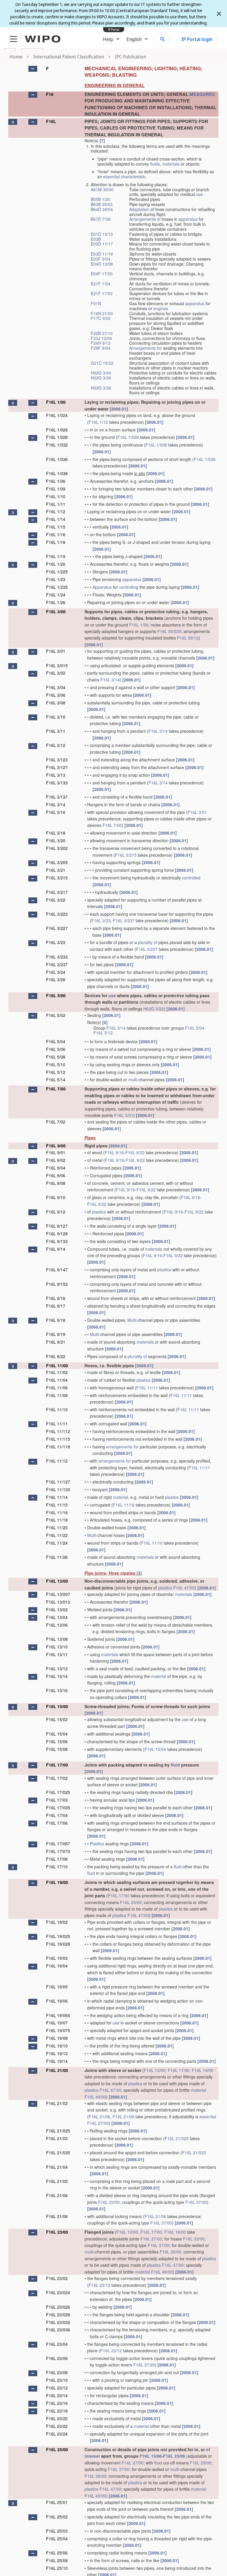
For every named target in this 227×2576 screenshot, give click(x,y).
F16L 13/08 (57, 1639)
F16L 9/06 (56, 1175)
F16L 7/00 (112, 825)
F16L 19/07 (57, 2023)
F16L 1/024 (57, 415)
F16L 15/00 (57, 1706)
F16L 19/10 (57, 2046)
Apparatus (102, 587)
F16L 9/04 (56, 1168)
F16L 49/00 (95, 2097)
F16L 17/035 (58, 1808)
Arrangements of (145, 219)
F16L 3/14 (110, 680)
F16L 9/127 (57, 1226)
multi (133, 1080)
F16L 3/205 (57, 862)
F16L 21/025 (58, 2131)
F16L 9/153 (57, 1284)
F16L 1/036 (57, 459)
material (120, 1497)
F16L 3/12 (56, 745)
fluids (155, 164)
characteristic (133, 176)
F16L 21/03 (57, 2138)
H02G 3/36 (101, 388)
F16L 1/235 (57, 587)
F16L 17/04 (57, 1815)
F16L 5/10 (56, 1064)
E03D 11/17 (102, 244)
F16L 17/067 (58, 1844)
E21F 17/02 (102, 293)
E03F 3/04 (100, 259)
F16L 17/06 (57, 1823)
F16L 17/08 (57, 1859)
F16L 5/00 (56, 995)
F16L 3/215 (126, 855)
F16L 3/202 (57, 848)
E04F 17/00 (102, 274)
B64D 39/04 (102, 209)
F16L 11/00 (57, 1365)
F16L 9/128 (57, 1234)
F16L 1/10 (56, 496)
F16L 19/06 (57, 2001)
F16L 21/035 (58, 2153)
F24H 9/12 (101, 343)
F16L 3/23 (101, 920)
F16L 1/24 (56, 595)
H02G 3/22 (154, 1009)
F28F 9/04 (100, 348)
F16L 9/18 (56, 1320)
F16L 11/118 (58, 1447)
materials (171, 164)
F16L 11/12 (57, 1461)
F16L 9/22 (135, 1152)
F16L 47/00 (184, 1588)
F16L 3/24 (56, 972)
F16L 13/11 (57, 1654)
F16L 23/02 (57, 2278)
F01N (96, 303)
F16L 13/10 (57, 1647)
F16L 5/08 (56, 1057)
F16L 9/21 (56, 1342)
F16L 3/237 (124, 920)
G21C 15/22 (102, 363)
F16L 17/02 (57, 1778)
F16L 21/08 (123, 2117)
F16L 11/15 (57, 1505)
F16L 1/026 (57, 430)
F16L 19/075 (58, 2030)
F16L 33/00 (194, 2239)
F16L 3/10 (56, 717)
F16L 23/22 (57, 2426)
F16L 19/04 (57, 1966)
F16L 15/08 (57, 1749)
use (199, 194)
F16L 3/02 (56, 673)
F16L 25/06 (57, 2553)
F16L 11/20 (57, 1527)
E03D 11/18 (102, 254)
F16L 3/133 (57, 783)
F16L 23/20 (57, 2418)
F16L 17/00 (57, 1765)
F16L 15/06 (57, 1741)
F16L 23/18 (57, 2411)
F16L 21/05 (57, 2181)
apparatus (188, 219)
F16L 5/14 (116, 1028)
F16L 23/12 (99, 2285)
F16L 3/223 (57, 914)
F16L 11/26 (57, 1557)
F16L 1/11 (56, 504)
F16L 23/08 (57, 2372)
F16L (51, 121)
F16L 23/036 (58, 2330)
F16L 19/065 (58, 2015)
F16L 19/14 (57, 2061)
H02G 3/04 (101, 373)
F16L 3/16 (56, 812)
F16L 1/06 (56, 481)
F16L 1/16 (56, 534)
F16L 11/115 (58, 1439)
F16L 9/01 (56, 1152)
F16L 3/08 (56, 703)
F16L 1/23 (56, 579)
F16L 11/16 (124, 1505)
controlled (191, 878)
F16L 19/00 (57, 1882)
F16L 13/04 (57, 1617)
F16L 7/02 (56, 1122)
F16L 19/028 (58, 1944)
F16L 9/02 (56, 1160)
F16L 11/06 (57, 1388)
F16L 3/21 (56, 870)
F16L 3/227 (57, 928)
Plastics (97, 1844)
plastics (99, 1212)
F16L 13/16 (57, 1690)
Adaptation (139, 209)
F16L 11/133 (58, 1489)
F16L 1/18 (56, 542)
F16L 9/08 (56, 1183)
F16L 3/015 (57, 665)
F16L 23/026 (58, 2307)
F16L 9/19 (56, 1334)
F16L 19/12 (57, 2053)
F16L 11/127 (58, 1482)
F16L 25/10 (57, 2568)
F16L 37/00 (196, 2202)
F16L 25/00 (57, 2449)
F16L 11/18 (57, 1520)
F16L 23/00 (131, 1902)
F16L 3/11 (56, 731)
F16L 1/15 (56, 527)
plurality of (148, 942)
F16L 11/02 (57, 1372)
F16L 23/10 (57, 2380)
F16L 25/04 (57, 2539)
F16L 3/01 (56, 651)
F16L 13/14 (57, 1676)
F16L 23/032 (58, 2322)
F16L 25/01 (57, 2502)
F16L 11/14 (57, 1497)
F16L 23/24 (57, 2434)
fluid (175, 1765)
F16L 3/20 (56, 840)
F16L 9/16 (114, 1152)
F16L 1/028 (57, 437)
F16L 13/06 (57, 1625)
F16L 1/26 (56, 602)
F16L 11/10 (57, 1409)
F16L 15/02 (57, 1719)
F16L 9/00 (56, 1146)
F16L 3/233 (57, 957)
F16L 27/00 (98, 2123)
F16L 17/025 (58, 1792)
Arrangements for (146, 348)
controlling (129, 587)
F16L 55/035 (169, 631)
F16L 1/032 (57, 445)
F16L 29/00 (201, 2463)
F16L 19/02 (57, 1922)
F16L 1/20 (56, 564)
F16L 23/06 (57, 2358)
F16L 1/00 (56, 402)
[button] (33, 69)
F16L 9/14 (56, 1249)
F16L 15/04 (57, 1734)
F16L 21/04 (57, 2167)
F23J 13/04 (101, 338)
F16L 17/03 (57, 1800)
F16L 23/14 (57, 2395)
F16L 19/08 (57, 2038)
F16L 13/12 (57, 1669)
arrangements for (122, 1447)
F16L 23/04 (57, 2344)
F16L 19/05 (57, 1987)
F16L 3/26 (56, 979)
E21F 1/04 (100, 284)
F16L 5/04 (195, 1028)
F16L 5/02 (56, 1015)
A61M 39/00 (102, 189)
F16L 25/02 (57, 2517)
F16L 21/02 (57, 2103)
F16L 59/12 (188, 638)
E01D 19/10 (102, 234)
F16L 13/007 (58, 1594)
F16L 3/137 (57, 797)
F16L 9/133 (57, 1241)
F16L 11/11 (147, 1388)
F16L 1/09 (56, 489)
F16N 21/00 (102, 313)
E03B (96, 239)
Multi (132, 1320)
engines (161, 308)
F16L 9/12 (56, 1212)
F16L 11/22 (57, 1535)
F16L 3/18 (56, 833)
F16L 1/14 (56, 519)
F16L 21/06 (99, 2117)
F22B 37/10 (102, 333)
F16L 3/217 (57, 892)
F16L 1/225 (57, 572)
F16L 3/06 (56, 695)
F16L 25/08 (57, 2560)
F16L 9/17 (56, 1306)
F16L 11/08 (57, 1395)
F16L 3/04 (56, 687)
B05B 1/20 (100, 199)
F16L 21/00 (57, 2070)
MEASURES (202, 94)
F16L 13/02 (57, 1610)
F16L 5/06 (56, 1049)
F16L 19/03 (57, 1958)
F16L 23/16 (57, 2403)
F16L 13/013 (58, 1602)
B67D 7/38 (101, 219)
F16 (50, 94)
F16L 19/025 (58, 1936)
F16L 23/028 (58, 2315)
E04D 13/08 (102, 264)
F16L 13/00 (57, 1581)
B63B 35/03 (102, 204)
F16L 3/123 (57, 760)
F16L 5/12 (103, 1033)
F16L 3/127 (57, 767)
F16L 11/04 (57, 1380)
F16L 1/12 (98, 422)
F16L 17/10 (57, 1867)
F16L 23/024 (58, 2292)
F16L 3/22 (56, 900)
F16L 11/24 (57, 1543)
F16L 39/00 (170, 2252)
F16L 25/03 (57, 2531)
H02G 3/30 (101, 378)
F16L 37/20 (144, 2365)
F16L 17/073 (58, 1851)
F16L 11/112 (58, 1431)
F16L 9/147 (57, 1270)
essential (111, 176)
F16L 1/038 (156, 445)
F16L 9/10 (56, 1197)
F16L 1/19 (56, 556)
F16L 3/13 (56, 775)
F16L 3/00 (56, 611)
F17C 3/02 (101, 318)
